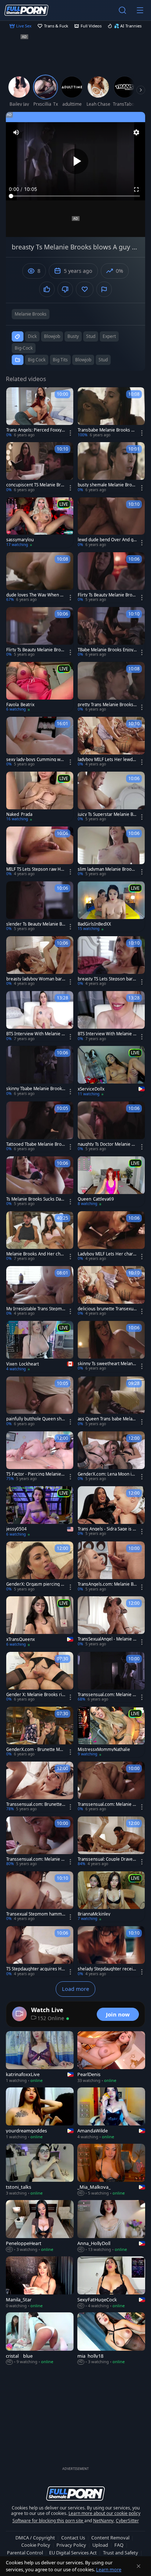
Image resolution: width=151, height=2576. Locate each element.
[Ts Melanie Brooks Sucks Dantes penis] (40, 1182)
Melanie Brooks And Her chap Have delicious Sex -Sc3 (36, 1254)
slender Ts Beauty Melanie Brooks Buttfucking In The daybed (35, 924)
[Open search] (122, 10)
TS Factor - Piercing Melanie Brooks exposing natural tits (36, 1474)
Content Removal (110, 2538)
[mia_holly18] (111, 2339)
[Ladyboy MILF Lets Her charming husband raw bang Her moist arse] (111, 1236)
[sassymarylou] (40, 523)
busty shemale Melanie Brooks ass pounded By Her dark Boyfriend (107, 485)
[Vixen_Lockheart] (40, 1347)
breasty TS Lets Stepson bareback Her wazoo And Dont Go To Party (106, 979)
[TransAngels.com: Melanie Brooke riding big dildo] (111, 1567)
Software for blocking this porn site (48, 2521)
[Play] (75, 161)
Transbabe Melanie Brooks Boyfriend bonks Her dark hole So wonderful (107, 430)
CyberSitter (127, 2521)
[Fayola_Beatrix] (40, 687)
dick (32, 336)
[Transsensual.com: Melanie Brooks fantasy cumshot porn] (40, 1842)
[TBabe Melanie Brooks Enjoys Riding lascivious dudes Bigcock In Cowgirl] (111, 632)
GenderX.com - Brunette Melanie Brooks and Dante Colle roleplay (36, 1750)
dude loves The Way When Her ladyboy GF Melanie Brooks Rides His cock (36, 595)
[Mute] (16, 132)
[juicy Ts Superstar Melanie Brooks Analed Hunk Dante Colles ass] (111, 797)
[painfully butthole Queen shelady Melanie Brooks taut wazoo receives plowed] (40, 1402)
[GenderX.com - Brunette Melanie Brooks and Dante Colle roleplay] (40, 1732)
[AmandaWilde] (111, 2114)
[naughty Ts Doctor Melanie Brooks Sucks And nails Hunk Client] (111, 1127)
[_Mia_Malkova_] (111, 2170)
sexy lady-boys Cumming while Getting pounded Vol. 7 (36, 760)
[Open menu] (140, 10)
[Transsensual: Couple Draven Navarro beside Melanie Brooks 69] (111, 1842)
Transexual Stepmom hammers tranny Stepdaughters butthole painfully (35, 1914)
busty (73, 336)
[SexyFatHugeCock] (111, 2283)
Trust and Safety (121, 2553)
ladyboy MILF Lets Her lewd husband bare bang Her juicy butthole (107, 760)
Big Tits (60, 360)
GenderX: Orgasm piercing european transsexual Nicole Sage (35, 1584)
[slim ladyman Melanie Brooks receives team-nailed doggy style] (111, 852)
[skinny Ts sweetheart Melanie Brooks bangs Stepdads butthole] (111, 1346)
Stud (103, 360)
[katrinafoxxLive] (40, 2057)
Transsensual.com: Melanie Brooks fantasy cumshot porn (35, 1859)
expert (109, 336)
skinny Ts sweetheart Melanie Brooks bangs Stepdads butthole (107, 1364)
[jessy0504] (40, 1512)
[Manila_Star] (40, 2283)
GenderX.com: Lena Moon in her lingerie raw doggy (106, 1474)
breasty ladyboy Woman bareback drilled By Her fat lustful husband (35, 979)
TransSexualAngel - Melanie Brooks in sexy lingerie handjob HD (107, 1639)
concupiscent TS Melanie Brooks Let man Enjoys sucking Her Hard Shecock (36, 485)
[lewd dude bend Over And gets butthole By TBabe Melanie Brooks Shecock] (111, 523)
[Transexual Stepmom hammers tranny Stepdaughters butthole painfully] (40, 1897)
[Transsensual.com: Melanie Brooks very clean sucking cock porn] (111, 1677)
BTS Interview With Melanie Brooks (35, 1034)
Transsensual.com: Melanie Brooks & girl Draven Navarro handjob (106, 1804)
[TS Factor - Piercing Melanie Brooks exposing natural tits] (40, 1457)
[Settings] (136, 132)
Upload (100, 2545)
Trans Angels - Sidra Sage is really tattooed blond (106, 1529)
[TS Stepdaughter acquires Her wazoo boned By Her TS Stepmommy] (40, 1951)
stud (91, 336)
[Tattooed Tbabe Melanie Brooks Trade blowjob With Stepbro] (40, 1127)
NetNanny (103, 2521)
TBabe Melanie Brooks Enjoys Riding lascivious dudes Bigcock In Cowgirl (107, 650)
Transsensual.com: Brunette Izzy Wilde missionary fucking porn (35, 1804)
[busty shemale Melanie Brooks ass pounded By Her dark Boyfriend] (111, 467)
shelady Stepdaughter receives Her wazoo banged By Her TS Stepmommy (107, 1969)
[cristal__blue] (40, 2339)
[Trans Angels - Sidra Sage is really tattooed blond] (111, 1511)
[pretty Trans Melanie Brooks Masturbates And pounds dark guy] (111, 687)
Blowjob (83, 360)
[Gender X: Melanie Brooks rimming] (40, 1677)
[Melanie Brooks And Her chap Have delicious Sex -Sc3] (40, 1236)
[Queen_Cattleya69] (111, 1182)
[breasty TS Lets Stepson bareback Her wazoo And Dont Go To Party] (111, 961)
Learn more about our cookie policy (104, 2513)
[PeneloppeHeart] (40, 2226)
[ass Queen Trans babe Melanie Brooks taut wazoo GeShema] (111, 1402)
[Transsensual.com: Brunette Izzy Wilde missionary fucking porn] (40, 1787)
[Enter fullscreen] (136, 189)
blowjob (52, 336)
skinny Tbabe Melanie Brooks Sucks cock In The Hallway (35, 1089)
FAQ (119, 2545)
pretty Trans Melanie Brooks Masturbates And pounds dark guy (106, 705)
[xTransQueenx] (40, 1622)
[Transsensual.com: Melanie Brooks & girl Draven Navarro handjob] (111, 1787)
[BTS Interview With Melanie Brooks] (40, 1016)
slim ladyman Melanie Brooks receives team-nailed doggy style (107, 869)
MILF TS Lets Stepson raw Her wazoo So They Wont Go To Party (36, 869)
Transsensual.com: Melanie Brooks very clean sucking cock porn (106, 1695)
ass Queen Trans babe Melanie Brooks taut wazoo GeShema (107, 1419)
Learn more (109, 2569)
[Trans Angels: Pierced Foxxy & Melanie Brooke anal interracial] (40, 413)
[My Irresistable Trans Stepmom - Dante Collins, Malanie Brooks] (40, 1291)
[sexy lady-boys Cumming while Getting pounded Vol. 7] (40, 742)
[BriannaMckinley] (111, 1897)
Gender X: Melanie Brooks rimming (34, 1695)
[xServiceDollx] (111, 1072)
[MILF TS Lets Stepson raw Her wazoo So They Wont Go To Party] (40, 852)
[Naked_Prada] (40, 797)
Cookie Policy (36, 2545)
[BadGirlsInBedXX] (111, 907)
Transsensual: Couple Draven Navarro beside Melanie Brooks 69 (107, 1859)
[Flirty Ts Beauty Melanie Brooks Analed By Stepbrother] (111, 577)
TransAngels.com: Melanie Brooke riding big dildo (106, 1584)
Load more (75, 1989)
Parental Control (25, 2553)
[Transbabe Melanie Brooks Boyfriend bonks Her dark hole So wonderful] (111, 413)
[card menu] (70, 433)
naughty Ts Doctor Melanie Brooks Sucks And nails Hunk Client (107, 1144)
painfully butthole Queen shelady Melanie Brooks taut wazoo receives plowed (36, 1419)
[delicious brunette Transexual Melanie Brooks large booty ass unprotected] (111, 1291)
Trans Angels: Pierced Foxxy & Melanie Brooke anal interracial (36, 430)
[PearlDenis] (111, 2057)
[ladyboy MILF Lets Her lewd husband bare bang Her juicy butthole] (111, 742)
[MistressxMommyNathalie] (111, 1732)
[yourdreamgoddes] (40, 2114)
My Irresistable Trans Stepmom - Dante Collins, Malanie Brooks (35, 1309)
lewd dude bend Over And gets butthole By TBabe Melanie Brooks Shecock (107, 540)
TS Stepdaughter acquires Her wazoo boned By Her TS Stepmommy (35, 1969)
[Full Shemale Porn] (26, 10)
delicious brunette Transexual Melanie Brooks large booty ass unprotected (107, 1309)
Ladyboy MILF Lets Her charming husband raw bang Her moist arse (106, 1254)
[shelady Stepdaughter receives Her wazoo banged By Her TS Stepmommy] (111, 1951)
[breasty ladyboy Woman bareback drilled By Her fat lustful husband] (40, 961)
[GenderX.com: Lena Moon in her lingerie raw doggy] (111, 1457)
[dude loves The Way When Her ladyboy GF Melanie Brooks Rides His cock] (40, 577)
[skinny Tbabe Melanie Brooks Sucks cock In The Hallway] (40, 1071)
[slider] (75, 196)
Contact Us (73, 2538)
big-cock (24, 348)
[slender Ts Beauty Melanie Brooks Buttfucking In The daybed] (40, 907)
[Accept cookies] (139, 2566)
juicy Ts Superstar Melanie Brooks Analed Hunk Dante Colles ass (106, 814)
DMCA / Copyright (35, 2538)
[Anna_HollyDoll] (111, 2226)
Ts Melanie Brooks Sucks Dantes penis (36, 1199)
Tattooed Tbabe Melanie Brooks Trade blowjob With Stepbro (35, 1144)
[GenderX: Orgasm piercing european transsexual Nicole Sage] (40, 1567)
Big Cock (37, 360)
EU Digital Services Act (73, 2553)
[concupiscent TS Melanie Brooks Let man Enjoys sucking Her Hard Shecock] (40, 467)
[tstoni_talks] (40, 2170)
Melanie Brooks (31, 314)
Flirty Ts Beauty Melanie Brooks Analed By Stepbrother (106, 595)
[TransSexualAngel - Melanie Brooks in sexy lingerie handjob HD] (111, 1622)
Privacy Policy (71, 2545)
